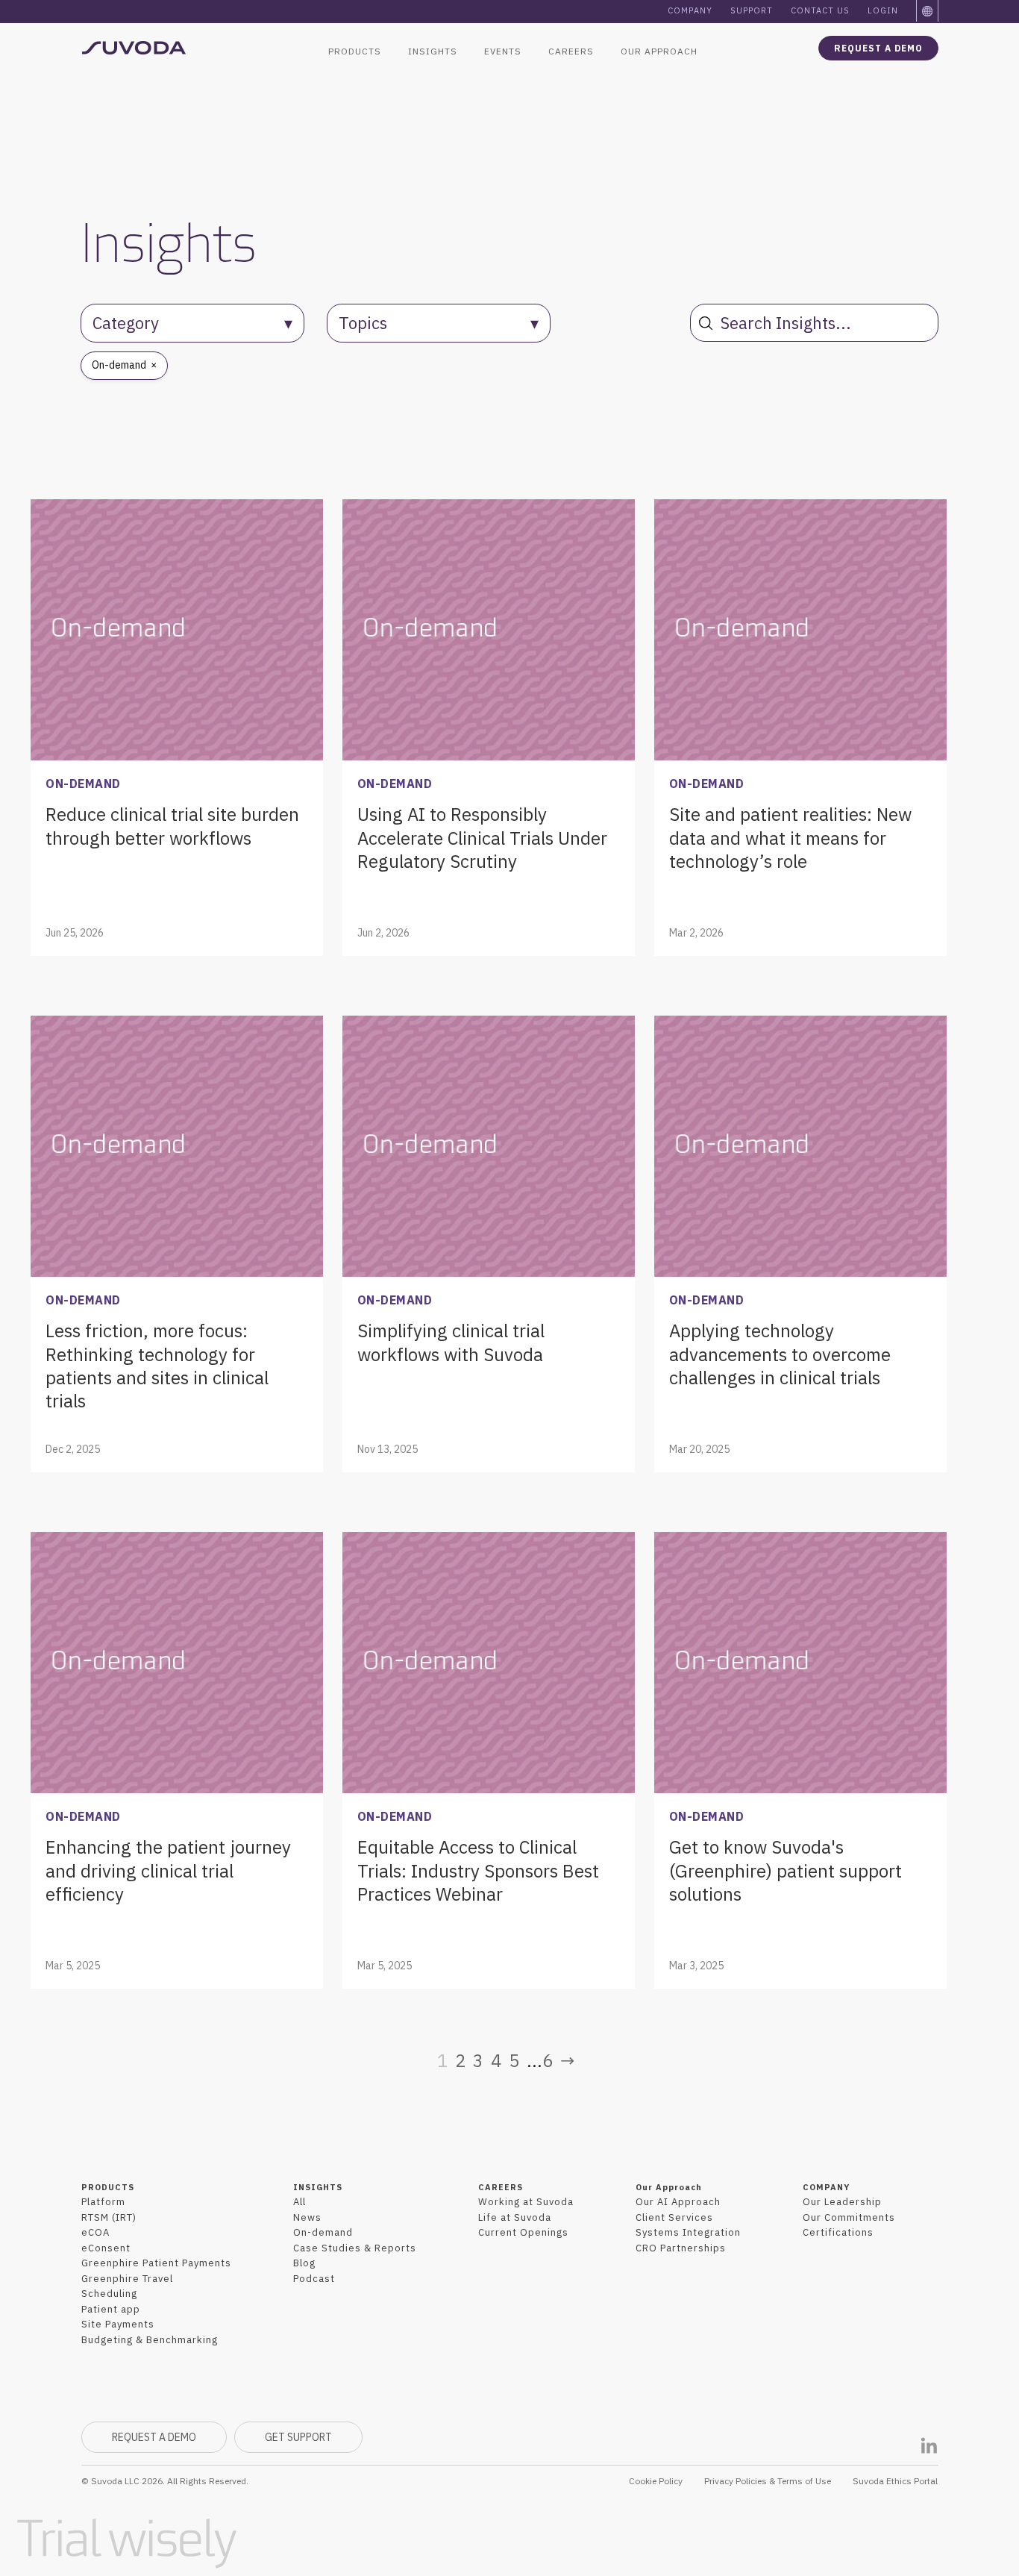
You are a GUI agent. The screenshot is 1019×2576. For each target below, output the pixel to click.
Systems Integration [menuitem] (688, 2232)
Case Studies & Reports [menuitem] (355, 2248)
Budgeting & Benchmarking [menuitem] (150, 2340)
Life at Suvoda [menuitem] (515, 2217)
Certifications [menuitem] (838, 2232)
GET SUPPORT (298, 2437)
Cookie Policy (656, 2481)
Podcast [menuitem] (314, 2279)
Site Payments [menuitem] (118, 2324)
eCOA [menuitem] (95, 2232)
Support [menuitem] (752, 10)
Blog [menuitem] (304, 2263)
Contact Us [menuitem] (820, 10)
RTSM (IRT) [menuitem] (109, 2217)
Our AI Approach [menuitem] (678, 2202)
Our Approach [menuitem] (659, 51)
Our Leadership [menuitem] (842, 2202)
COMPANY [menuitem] (826, 2187)
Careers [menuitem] (571, 51)
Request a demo (878, 48)
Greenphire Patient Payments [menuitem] (156, 2263)
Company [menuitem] (690, 10)
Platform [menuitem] (103, 2202)
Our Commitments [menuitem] (849, 2217)
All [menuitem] (300, 2202)
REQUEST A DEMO (154, 2437)
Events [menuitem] (503, 51)
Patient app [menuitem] (111, 2309)
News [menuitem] (307, 2217)
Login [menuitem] (883, 10)
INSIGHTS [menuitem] (318, 2187)
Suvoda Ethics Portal (895, 2481)
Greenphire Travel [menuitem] (127, 2279)
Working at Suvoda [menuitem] (526, 2202)
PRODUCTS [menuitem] (108, 2187)
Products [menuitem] (355, 51)
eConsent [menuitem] (106, 2248)
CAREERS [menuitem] (501, 2187)
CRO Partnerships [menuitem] (681, 2248)
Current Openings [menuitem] (523, 2232)
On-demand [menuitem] (323, 2232)
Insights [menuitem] (433, 51)
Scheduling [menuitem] (109, 2294)
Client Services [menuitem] (674, 2217)
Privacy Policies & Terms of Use (768, 2481)
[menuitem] (928, 11)
